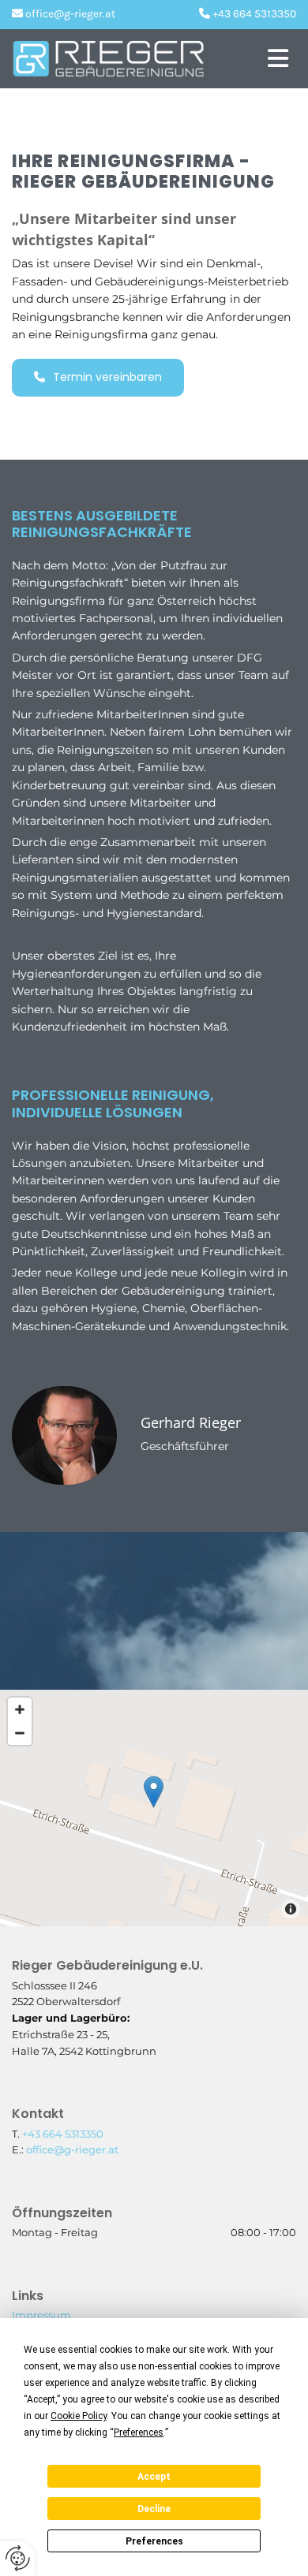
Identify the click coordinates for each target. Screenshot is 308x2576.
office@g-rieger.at (72, 2149)
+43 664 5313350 (63, 2134)
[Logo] (113, 59)
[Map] (154, 1808)
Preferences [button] (139, 2432)
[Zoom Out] (20, 1733)
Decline (154, 2509)
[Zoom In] (20, 1709)
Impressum (41, 2315)
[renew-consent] (18, 2558)
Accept (154, 2477)
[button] (261, 58)
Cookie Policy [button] (79, 2416)
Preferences (154, 2541)
